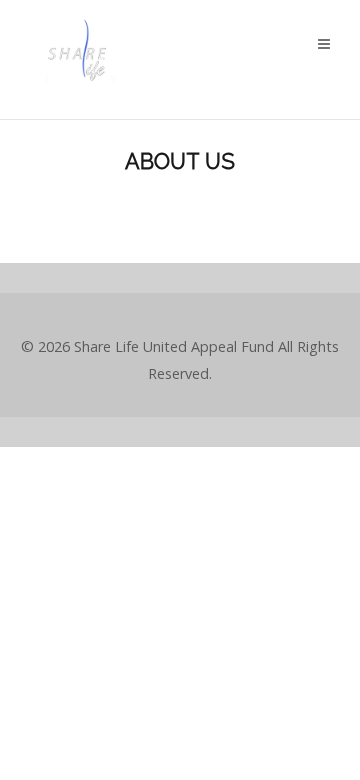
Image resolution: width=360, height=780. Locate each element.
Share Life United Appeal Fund (174, 346)
